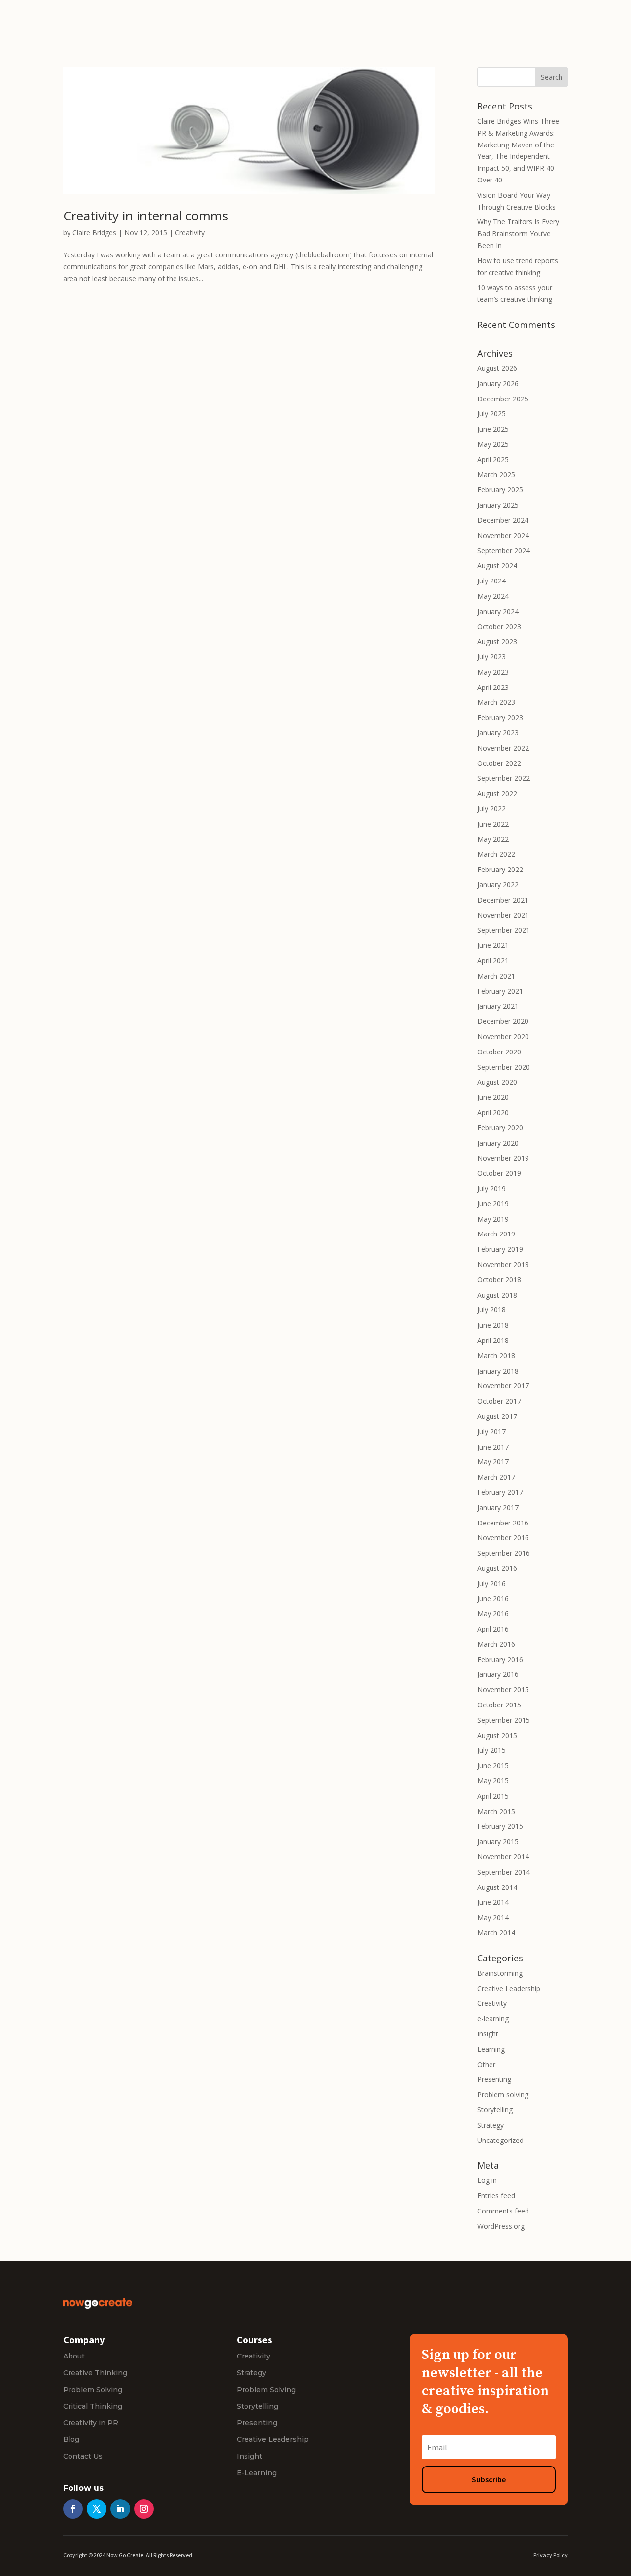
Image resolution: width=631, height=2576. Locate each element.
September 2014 (504, 1872)
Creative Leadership (509, 1988)
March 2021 (496, 976)
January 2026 (498, 383)
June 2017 (493, 1447)
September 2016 (504, 1553)
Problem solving (503, 2094)
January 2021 (498, 1006)
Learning (491, 2049)
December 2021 (503, 900)
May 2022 (493, 839)
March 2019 (496, 1234)
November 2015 (503, 1689)
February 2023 (500, 717)
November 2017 (503, 1386)
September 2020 (504, 1067)
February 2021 (500, 991)
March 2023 (496, 702)
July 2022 (491, 809)
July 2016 (491, 1583)
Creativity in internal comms (146, 216)
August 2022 (497, 793)
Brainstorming (500, 1973)
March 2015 (496, 1811)
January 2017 (498, 1507)
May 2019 (493, 1219)
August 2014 (497, 1887)
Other (486, 2064)
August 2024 (497, 565)
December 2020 (503, 1021)
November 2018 (503, 1264)
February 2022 (500, 869)
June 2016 (493, 1599)
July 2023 (491, 657)
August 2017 (497, 1416)
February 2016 (500, 1659)
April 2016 (493, 1629)
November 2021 (503, 915)
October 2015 (499, 1705)
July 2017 (491, 1432)
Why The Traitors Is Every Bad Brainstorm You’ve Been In (518, 234)
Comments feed (503, 2211)
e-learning (493, 2018)
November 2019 (503, 1158)
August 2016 (497, 1568)
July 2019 (491, 1188)
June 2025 (493, 429)
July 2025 (491, 414)
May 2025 (493, 444)
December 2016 (503, 1523)
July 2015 (491, 1750)
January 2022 (498, 885)
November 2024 (503, 535)
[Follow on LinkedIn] (120, 2509)
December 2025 (503, 399)
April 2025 (493, 459)
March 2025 (496, 475)
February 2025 (500, 490)
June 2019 (493, 1204)
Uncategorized (500, 2140)
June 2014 (493, 1902)
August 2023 (497, 641)
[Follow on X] (97, 2509)
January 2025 (498, 505)
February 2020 (500, 1128)
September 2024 (504, 551)
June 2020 (493, 1097)
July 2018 (491, 1310)
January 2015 (498, 1841)
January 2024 (498, 611)
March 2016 (496, 1644)
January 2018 (498, 1371)
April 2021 (493, 961)
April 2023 (493, 687)
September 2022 (504, 778)
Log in (487, 2180)
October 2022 (499, 763)
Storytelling (495, 2110)
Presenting (494, 2079)
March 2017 (496, 1477)
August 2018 (497, 1295)
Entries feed (496, 2195)
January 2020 (498, 1143)
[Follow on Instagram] (144, 2509)
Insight (488, 2034)
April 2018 (493, 1340)
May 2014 (493, 1917)
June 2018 (493, 1325)
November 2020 (503, 1036)
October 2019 (499, 1173)
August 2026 (497, 368)
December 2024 (503, 520)
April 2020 (493, 1112)
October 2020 (499, 1052)
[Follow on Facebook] (73, 2509)
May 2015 (493, 1781)
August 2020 (497, 1082)
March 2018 (496, 1356)
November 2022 (503, 748)
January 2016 (498, 1674)
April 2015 (493, 1796)
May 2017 (493, 1462)
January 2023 (498, 733)
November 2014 (503, 1857)
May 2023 (493, 672)
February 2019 (500, 1249)
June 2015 (493, 1765)
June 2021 (493, 945)
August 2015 (497, 1735)
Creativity (190, 233)
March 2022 (496, 854)
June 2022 (493, 824)
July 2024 (491, 581)
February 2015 (500, 1826)
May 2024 (493, 596)
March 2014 (496, 1933)
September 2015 (504, 1720)
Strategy (491, 2125)
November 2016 (503, 1538)
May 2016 (493, 1614)
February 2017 (500, 1492)
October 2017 (499, 1401)
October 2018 (499, 1280)
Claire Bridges (94, 233)
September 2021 (504, 930)
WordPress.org (501, 2226)
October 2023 (499, 627)
